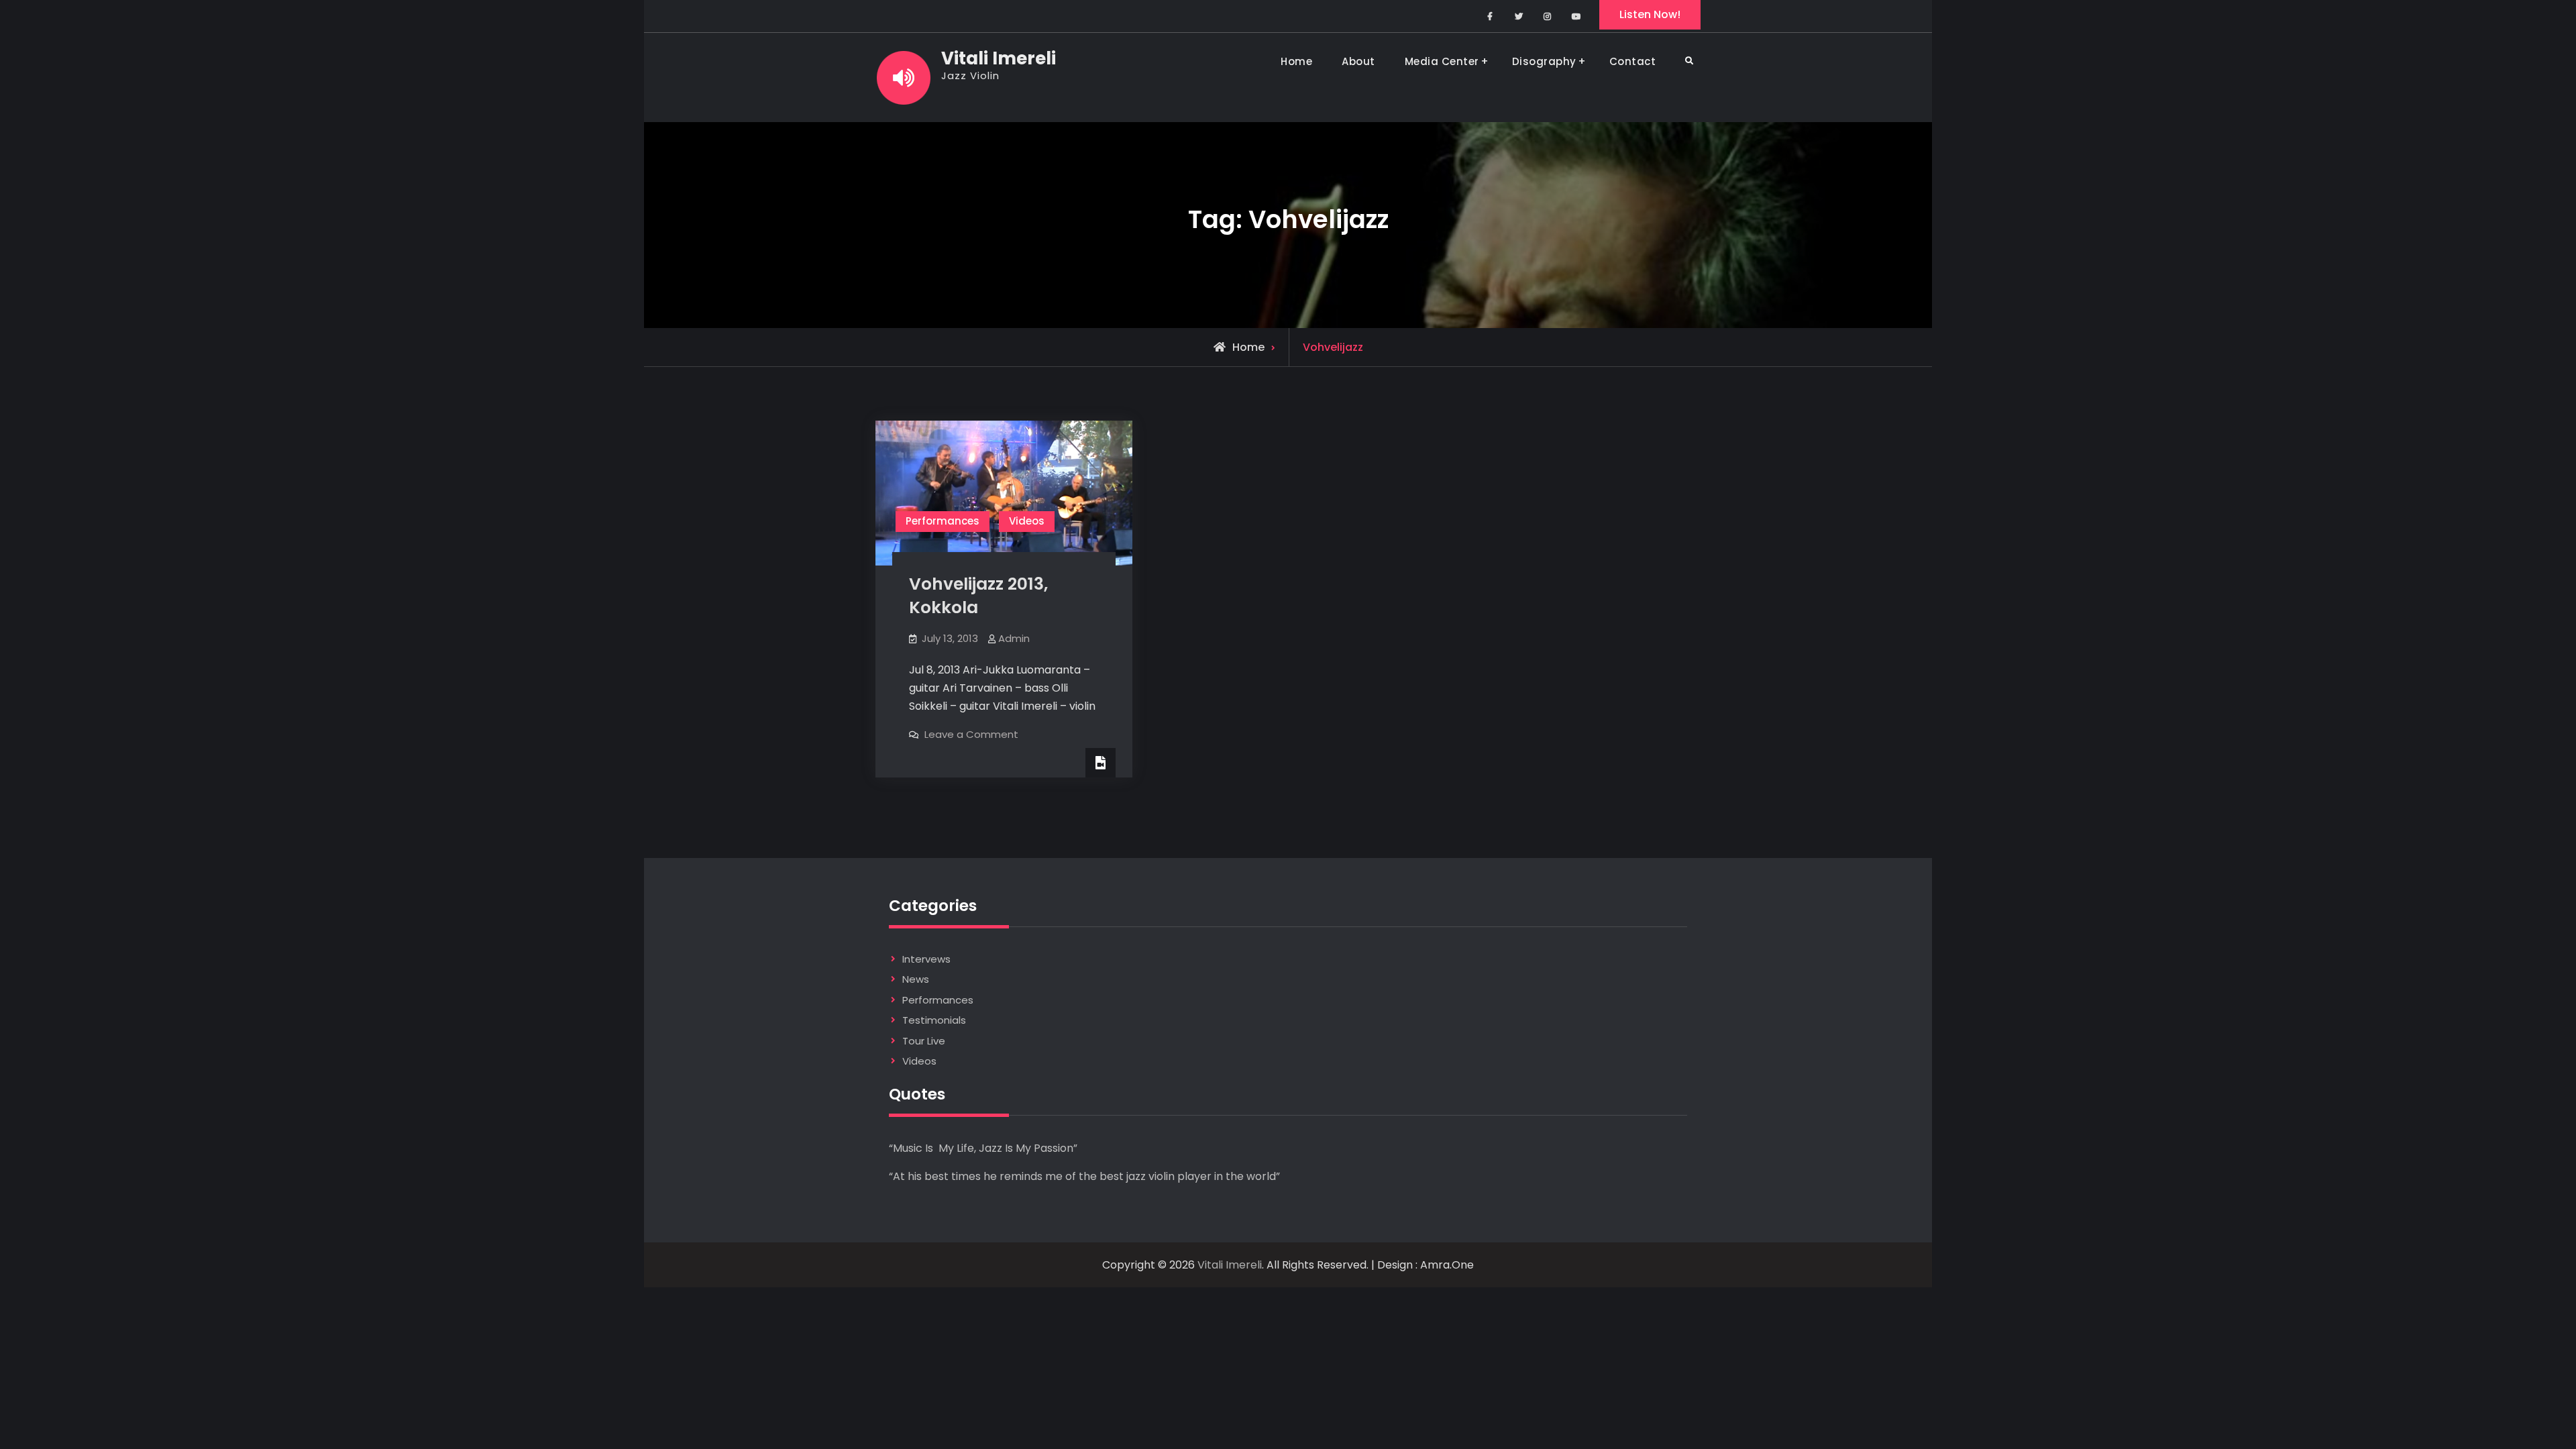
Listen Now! (1650, 14)
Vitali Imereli (999, 58)
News (916, 979)
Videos (1027, 521)
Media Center (1442, 61)
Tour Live (924, 1041)
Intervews (926, 959)
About (1358, 61)
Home (1296, 61)
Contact (1633, 61)
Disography (1544, 61)
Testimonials (934, 1020)
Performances (943, 521)
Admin (1014, 638)
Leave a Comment (971, 734)
